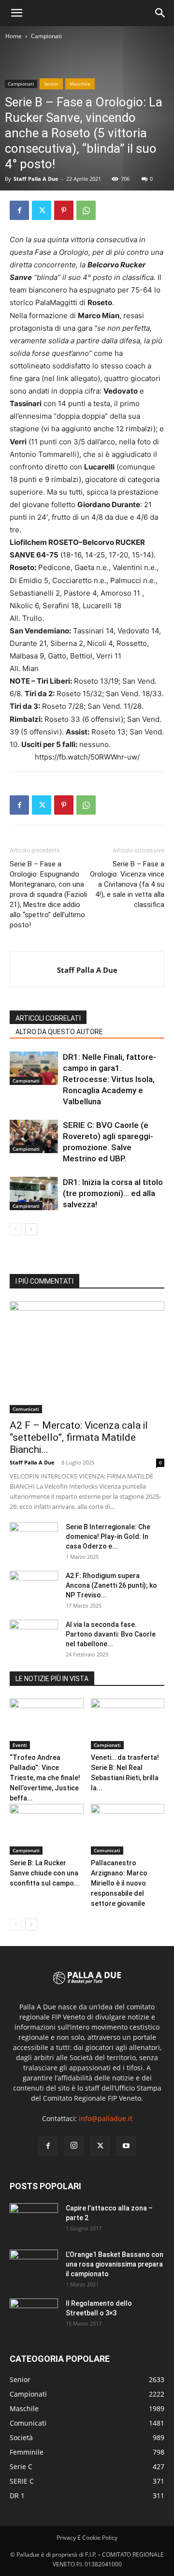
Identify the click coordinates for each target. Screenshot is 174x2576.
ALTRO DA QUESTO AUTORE (59, 1032)
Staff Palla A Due (36, 179)
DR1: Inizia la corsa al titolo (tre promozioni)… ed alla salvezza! (113, 1193)
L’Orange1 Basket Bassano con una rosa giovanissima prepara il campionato (115, 2264)
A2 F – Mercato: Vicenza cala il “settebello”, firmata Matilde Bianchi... (79, 1437)
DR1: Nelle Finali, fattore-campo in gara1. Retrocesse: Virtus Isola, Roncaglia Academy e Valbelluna (109, 1079)
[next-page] (31, 1229)
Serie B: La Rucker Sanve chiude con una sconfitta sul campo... (45, 1873)
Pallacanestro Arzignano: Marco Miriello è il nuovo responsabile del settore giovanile (119, 1883)
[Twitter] (42, 210)
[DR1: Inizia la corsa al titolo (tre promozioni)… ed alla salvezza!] (34, 1193)
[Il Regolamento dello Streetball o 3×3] (34, 2315)
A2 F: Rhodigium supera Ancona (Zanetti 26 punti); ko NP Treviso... (111, 1585)
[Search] (160, 13)
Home (14, 36)
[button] (16, 13)
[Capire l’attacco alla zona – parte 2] (34, 2220)
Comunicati (26, 1409)
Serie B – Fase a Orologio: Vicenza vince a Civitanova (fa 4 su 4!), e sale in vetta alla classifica (127, 884)
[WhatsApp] (86, 210)
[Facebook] (19, 210)
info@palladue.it (106, 2118)
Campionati (46, 36)
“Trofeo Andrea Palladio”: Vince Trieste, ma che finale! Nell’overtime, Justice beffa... (45, 1778)
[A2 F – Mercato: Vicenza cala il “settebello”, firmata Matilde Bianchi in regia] (87, 1357)
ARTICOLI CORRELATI (48, 1018)
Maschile (80, 84)
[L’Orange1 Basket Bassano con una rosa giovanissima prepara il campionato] (34, 2267)
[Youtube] (126, 2146)
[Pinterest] (64, 210)
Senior (51, 84)
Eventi (20, 1745)
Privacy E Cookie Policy (87, 2538)
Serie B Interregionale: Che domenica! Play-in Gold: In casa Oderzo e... (108, 1537)
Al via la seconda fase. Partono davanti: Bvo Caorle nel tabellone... (111, 1634)
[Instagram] (74, 2146)
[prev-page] (16, 1229)
